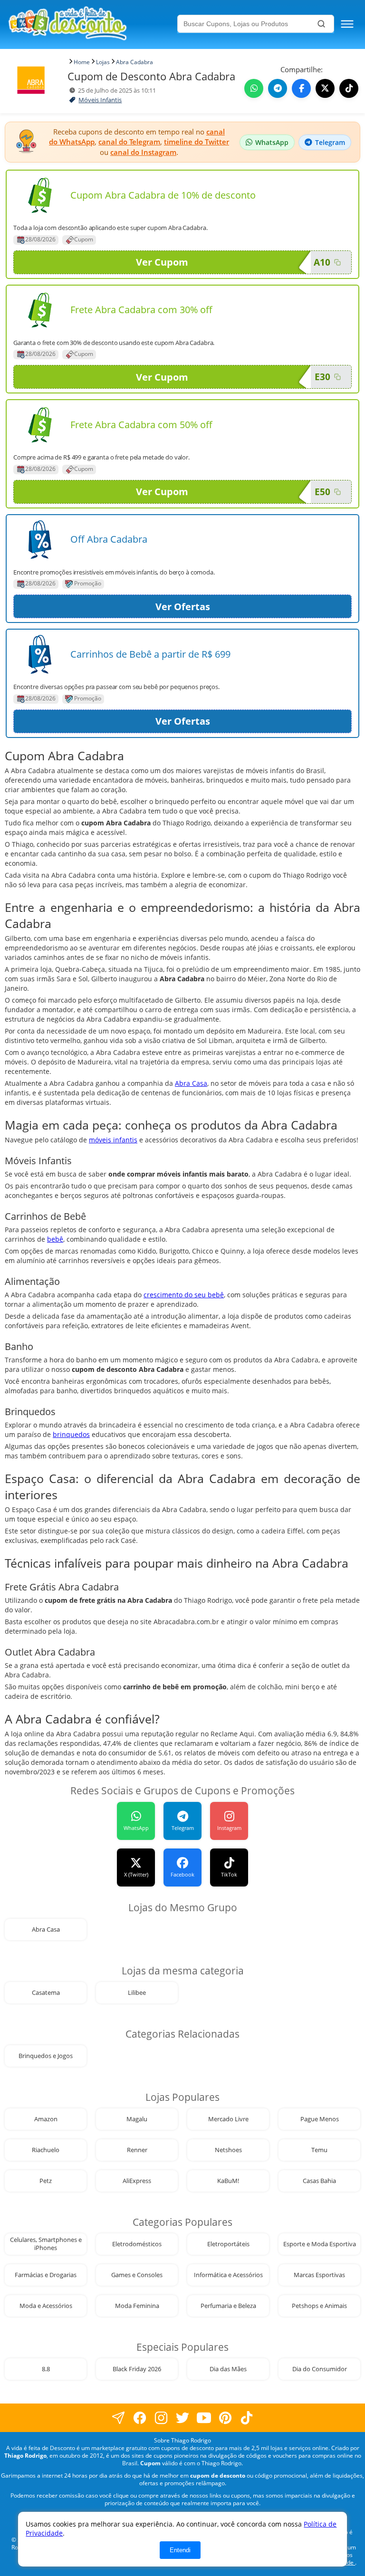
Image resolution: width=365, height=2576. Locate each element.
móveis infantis (113, 1140)
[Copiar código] (337, 262)
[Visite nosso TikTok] (349, 88)
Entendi (180, 2550)
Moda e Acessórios (46, 2306)
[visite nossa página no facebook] (119, 2418)
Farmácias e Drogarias (46, 2275)
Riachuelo (46, 2150)
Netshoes (228, 2150)
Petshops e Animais (319, 2306)
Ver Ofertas (183, 607)
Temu (319, 2150)
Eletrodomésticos (137, 2244)
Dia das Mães (228, 2369)
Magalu (137, 2119)
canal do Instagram (143, 152)
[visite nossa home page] (91, 24)
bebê (55, 1239)
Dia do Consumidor (320, 2369)
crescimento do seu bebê (184, 1295)
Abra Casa (191, 1083)
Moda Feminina (137, 2306)
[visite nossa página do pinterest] (226, 2418)
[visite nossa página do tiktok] (247, 2418)
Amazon (46, 2119)
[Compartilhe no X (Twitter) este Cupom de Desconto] (325, 88)
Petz (46, 2181)
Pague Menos (320, 2119)
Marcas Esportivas (319, 2275)
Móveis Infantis (100, 100)
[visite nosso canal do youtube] (204, 2418)
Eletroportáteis (228, 2244)
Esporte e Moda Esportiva (320, 2244)
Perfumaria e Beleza (228, 2306)
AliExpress (137, 2181)
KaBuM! (228, 2181)
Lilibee (137, 1993)
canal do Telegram (129, 142)
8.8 (46, 2369)
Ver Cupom (162, 262)
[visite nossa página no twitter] (183, 2418)
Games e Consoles (137, 2275)
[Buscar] (321, 24)
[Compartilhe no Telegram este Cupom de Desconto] (278, 88)
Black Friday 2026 (137, 2369)
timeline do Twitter (197, 142)
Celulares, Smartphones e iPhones (46, 2244)
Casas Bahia (319, 2181)
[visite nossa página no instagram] (161, 2418)
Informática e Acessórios (228, 2275)
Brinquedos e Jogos (46, 2056)
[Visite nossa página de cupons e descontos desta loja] (40, 195)
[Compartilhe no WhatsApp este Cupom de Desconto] (254, 88)
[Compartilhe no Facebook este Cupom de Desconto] (301, 88)
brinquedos (71, 1434)
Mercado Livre (228, 2119)
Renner (137, 2150)
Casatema (46, 1993)
